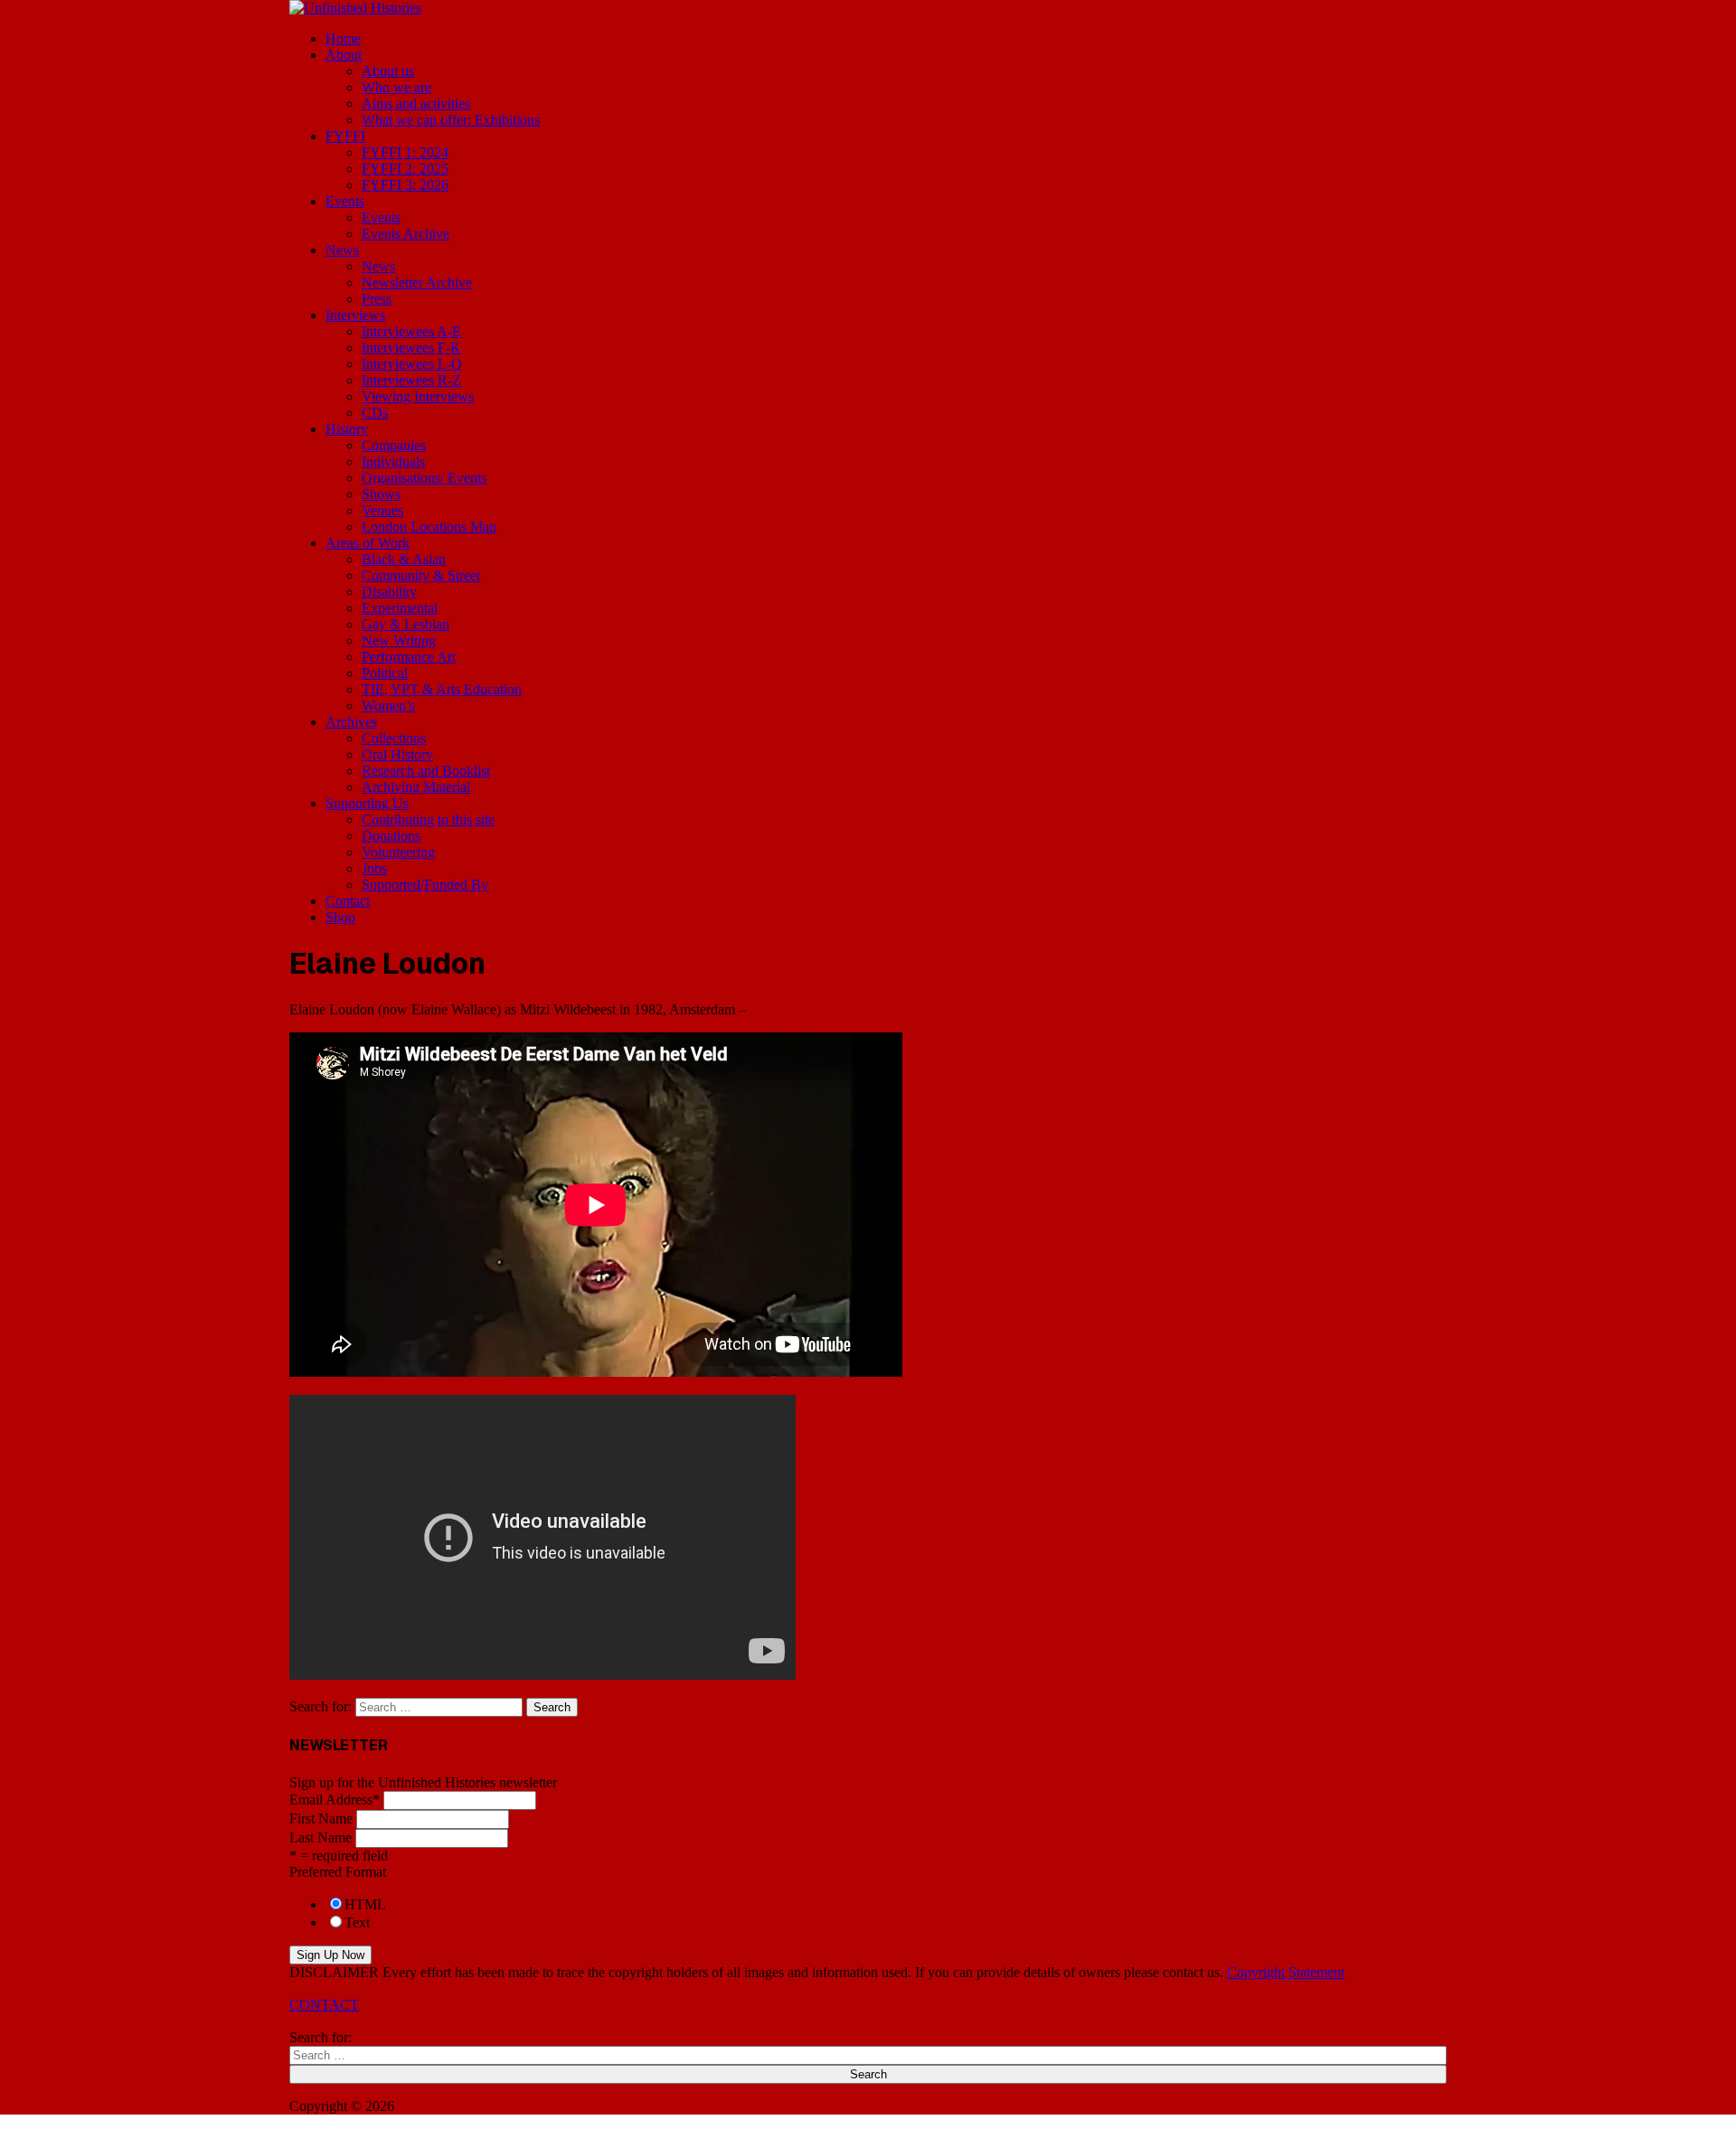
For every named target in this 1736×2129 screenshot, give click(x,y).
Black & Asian (404, 559)
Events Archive (406, 234)
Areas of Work (368, 543)
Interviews (355, 315)
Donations (391, 836)
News (342, 250)
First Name (321, 1818)
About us (388, 71)
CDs (375, 413)
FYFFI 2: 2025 (405, 169)
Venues (382, 510)
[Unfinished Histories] (355, 8)
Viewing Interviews (418, 396)
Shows (381, 494)
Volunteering (398, 852)
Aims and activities (416, 104)
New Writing (399, 641)
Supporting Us (367, 803)
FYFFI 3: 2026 (405, 185)
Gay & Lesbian (406, 624)
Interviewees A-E (411, 331)
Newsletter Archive (417, 283)
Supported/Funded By (425, 885)
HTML (365, 1904)
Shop (340, 917)
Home (343, 38)
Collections (394, 738)
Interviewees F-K (411, 348)
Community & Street (421, 575)
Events (345, 201)
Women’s (388, 706)
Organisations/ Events (424, 478)
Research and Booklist (426, 771)
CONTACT (324, 2005)
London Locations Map (429, 527)
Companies (394, 445)
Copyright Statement (1286, 1972)
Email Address (335, 1799)
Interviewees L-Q (412, 364)
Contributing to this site (428, 820)
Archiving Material (416, 787)
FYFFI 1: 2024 (405, 152)
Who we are (396, 87)
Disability (389, 592)
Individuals (393, 462)
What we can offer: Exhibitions (451, 120)
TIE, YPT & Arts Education (442, 689)
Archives (351, 722)
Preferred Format (338, 1872)
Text (357, 1922)
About (344, 55)
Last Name (321, 1837)
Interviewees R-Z (411, 380)
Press (377, 299)
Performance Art (409, 657)
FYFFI (345, 136)
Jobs (374, 868)
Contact (348, 901)
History (347, 429)
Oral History (397, 754)
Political (385, 673)
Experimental (400, 608)
